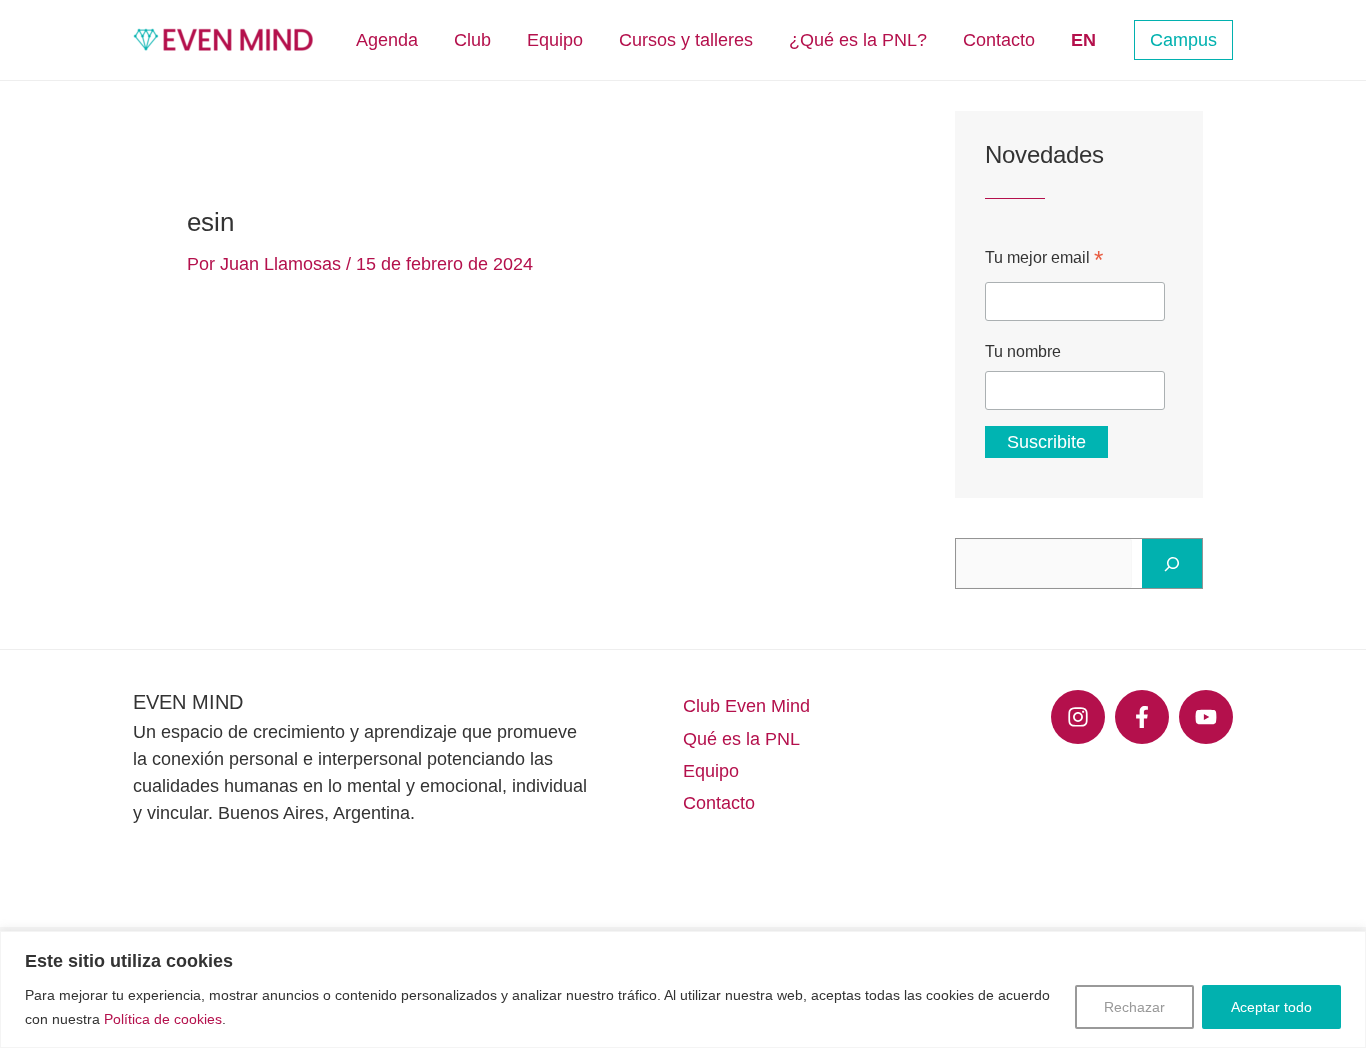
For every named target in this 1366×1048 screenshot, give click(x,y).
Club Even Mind (746, 706)
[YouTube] (1206, 717)
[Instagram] (1078, 717)
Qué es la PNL (741, 739)
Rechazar (1134, 1007)
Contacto (719, 803)
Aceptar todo (1271, 1007)
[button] (1183, 40)
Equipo (711, 771)
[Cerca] (1345, 948)
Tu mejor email (1044, 259)
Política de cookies (163, 1019)
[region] (683, 989)
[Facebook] (1142, 717)
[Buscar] (1172, 563)
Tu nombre (1023, 351)
